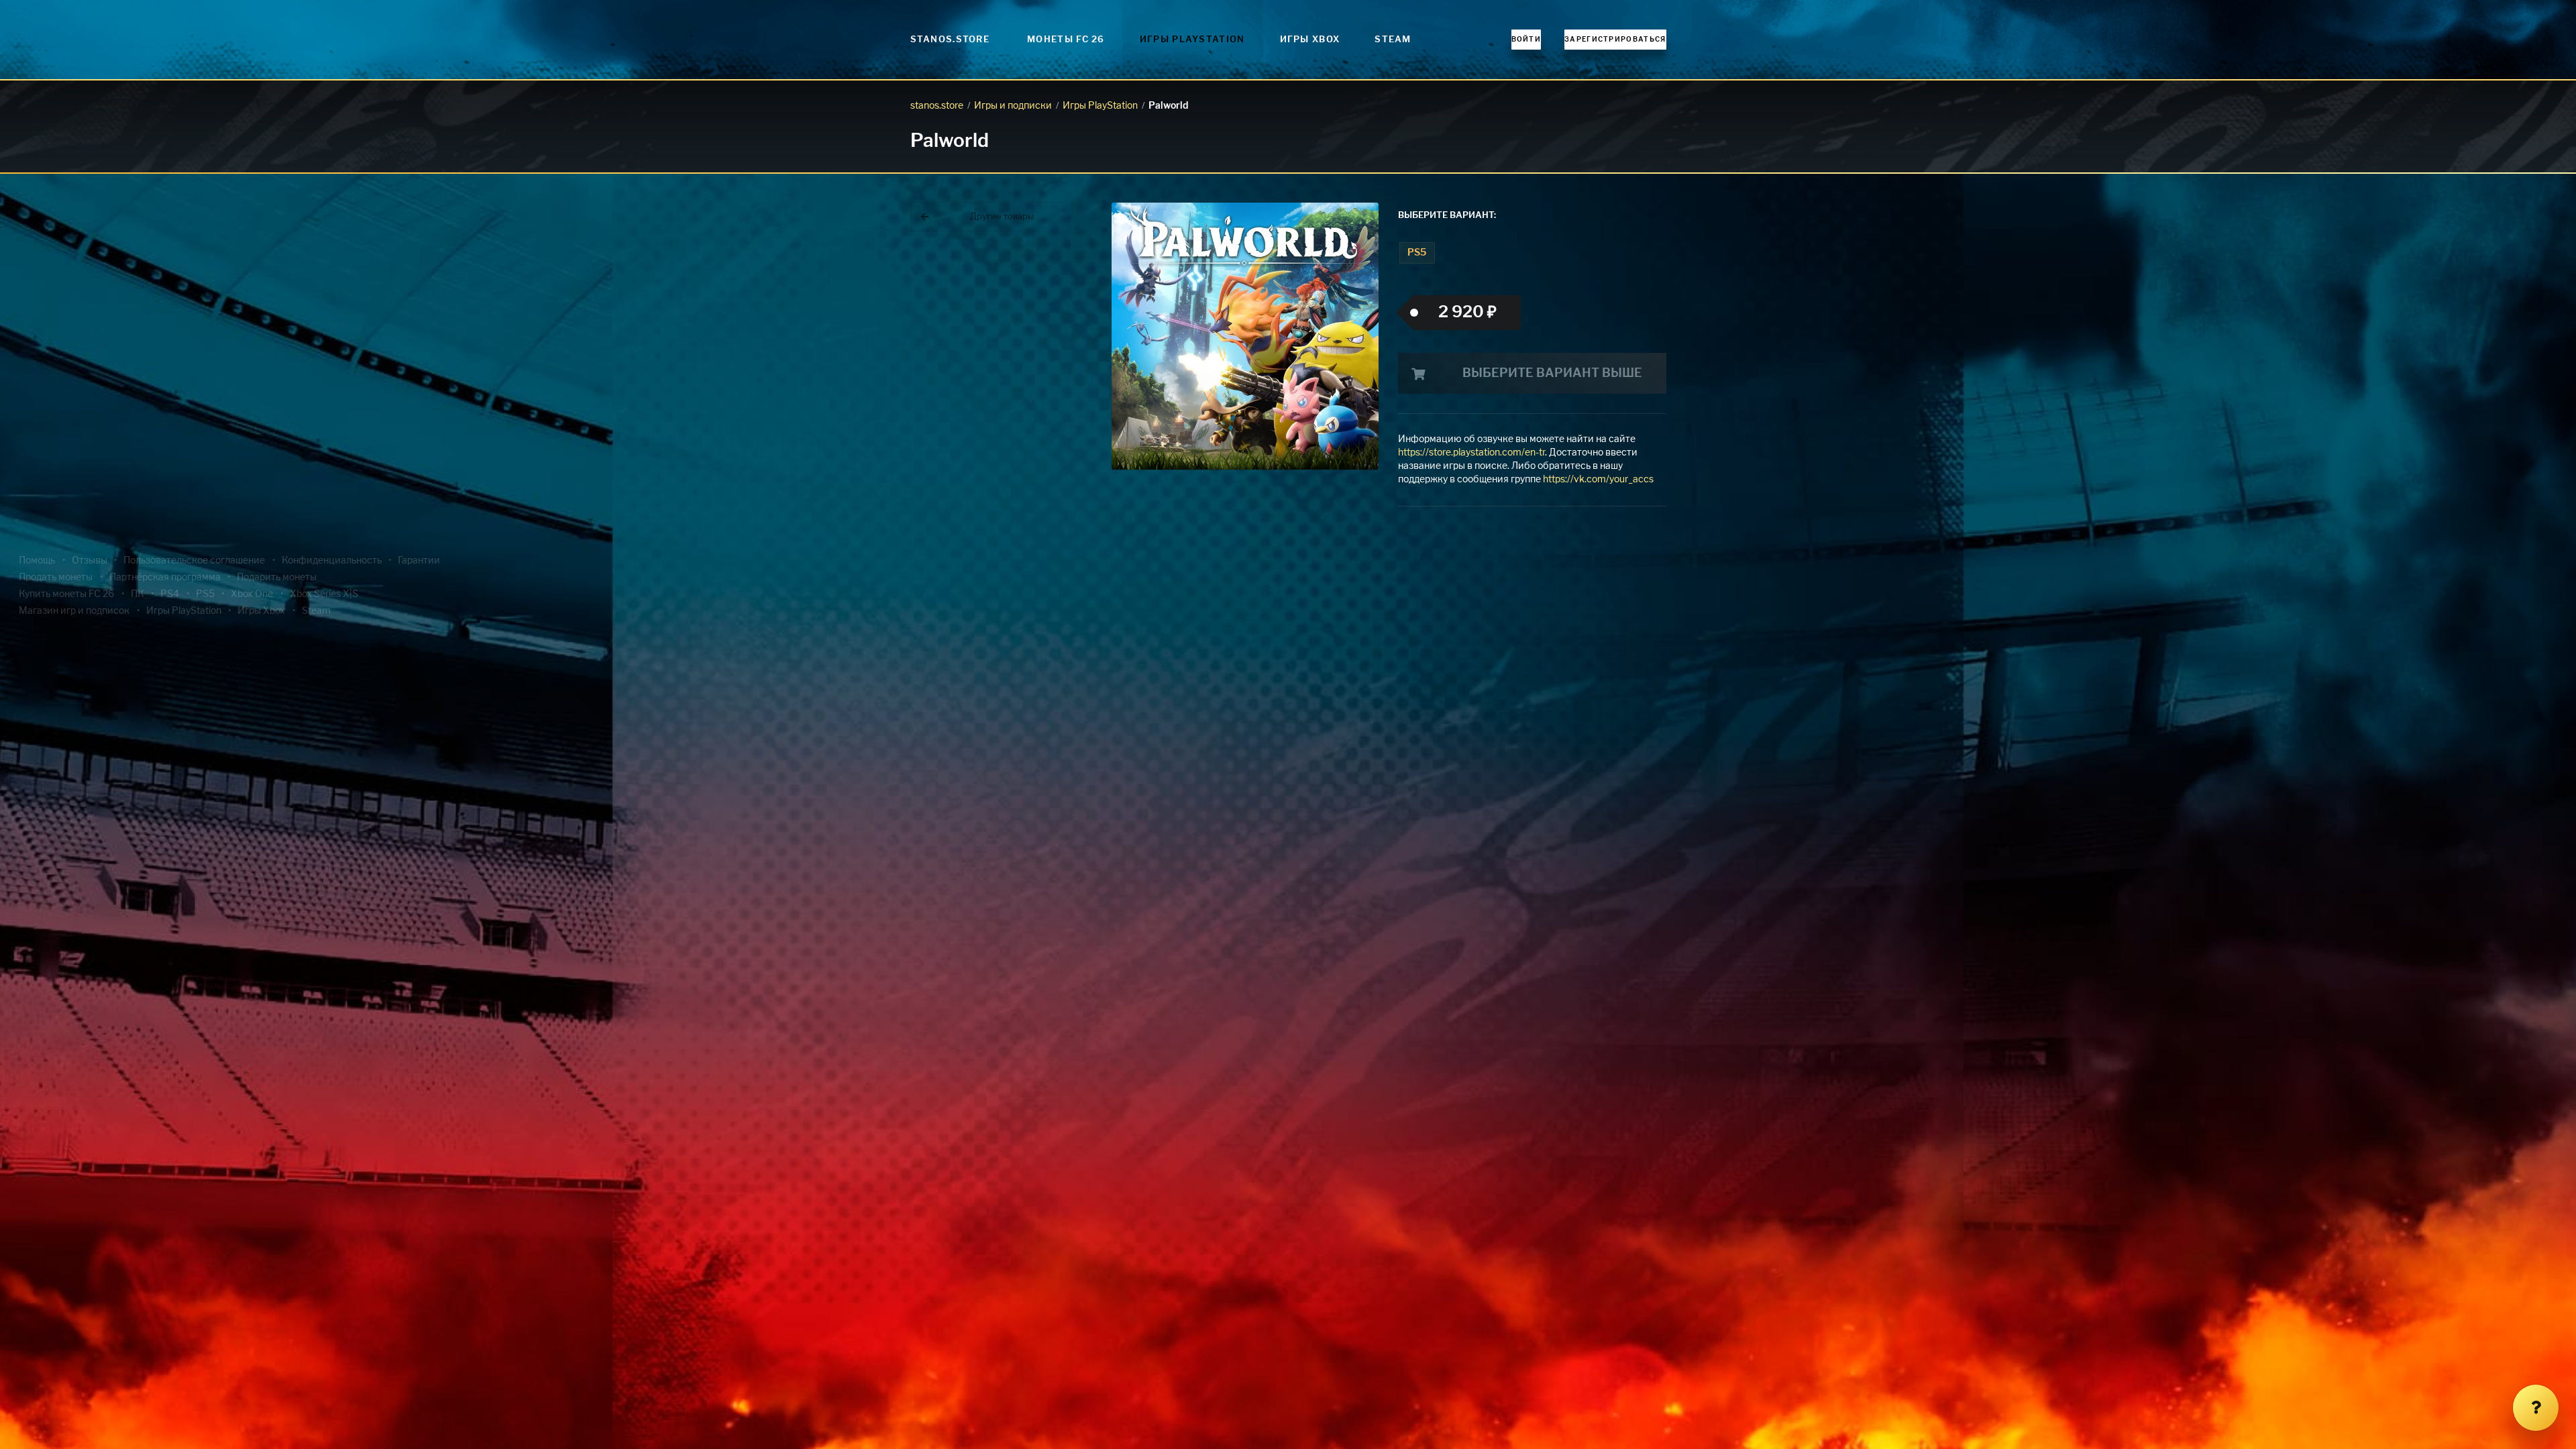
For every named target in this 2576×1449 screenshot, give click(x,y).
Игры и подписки (1013, 106)
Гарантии (419, 561)
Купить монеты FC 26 (66, 594)
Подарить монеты (277, 578)
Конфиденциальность (332, 561)
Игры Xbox (1310, 40)
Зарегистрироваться (1615, 40)
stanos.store (937, 106)
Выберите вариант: (1447, 216)
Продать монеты (56, 578)
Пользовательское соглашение (194, 561)
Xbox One (252, 594)
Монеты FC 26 (1066, 40)
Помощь (37, 561)
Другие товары (1002, 217)
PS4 (170, 594)
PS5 (1417, 253)
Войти (1526, 40)
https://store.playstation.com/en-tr (1471, 453)
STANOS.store (950, 40)
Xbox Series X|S (324, 594)
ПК (138, 594)
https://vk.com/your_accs (1598, 480)
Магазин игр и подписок (74, 611)
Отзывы (90, 561)
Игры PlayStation (1192, 40)
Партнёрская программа (165, 578)
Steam (1393, 40)
